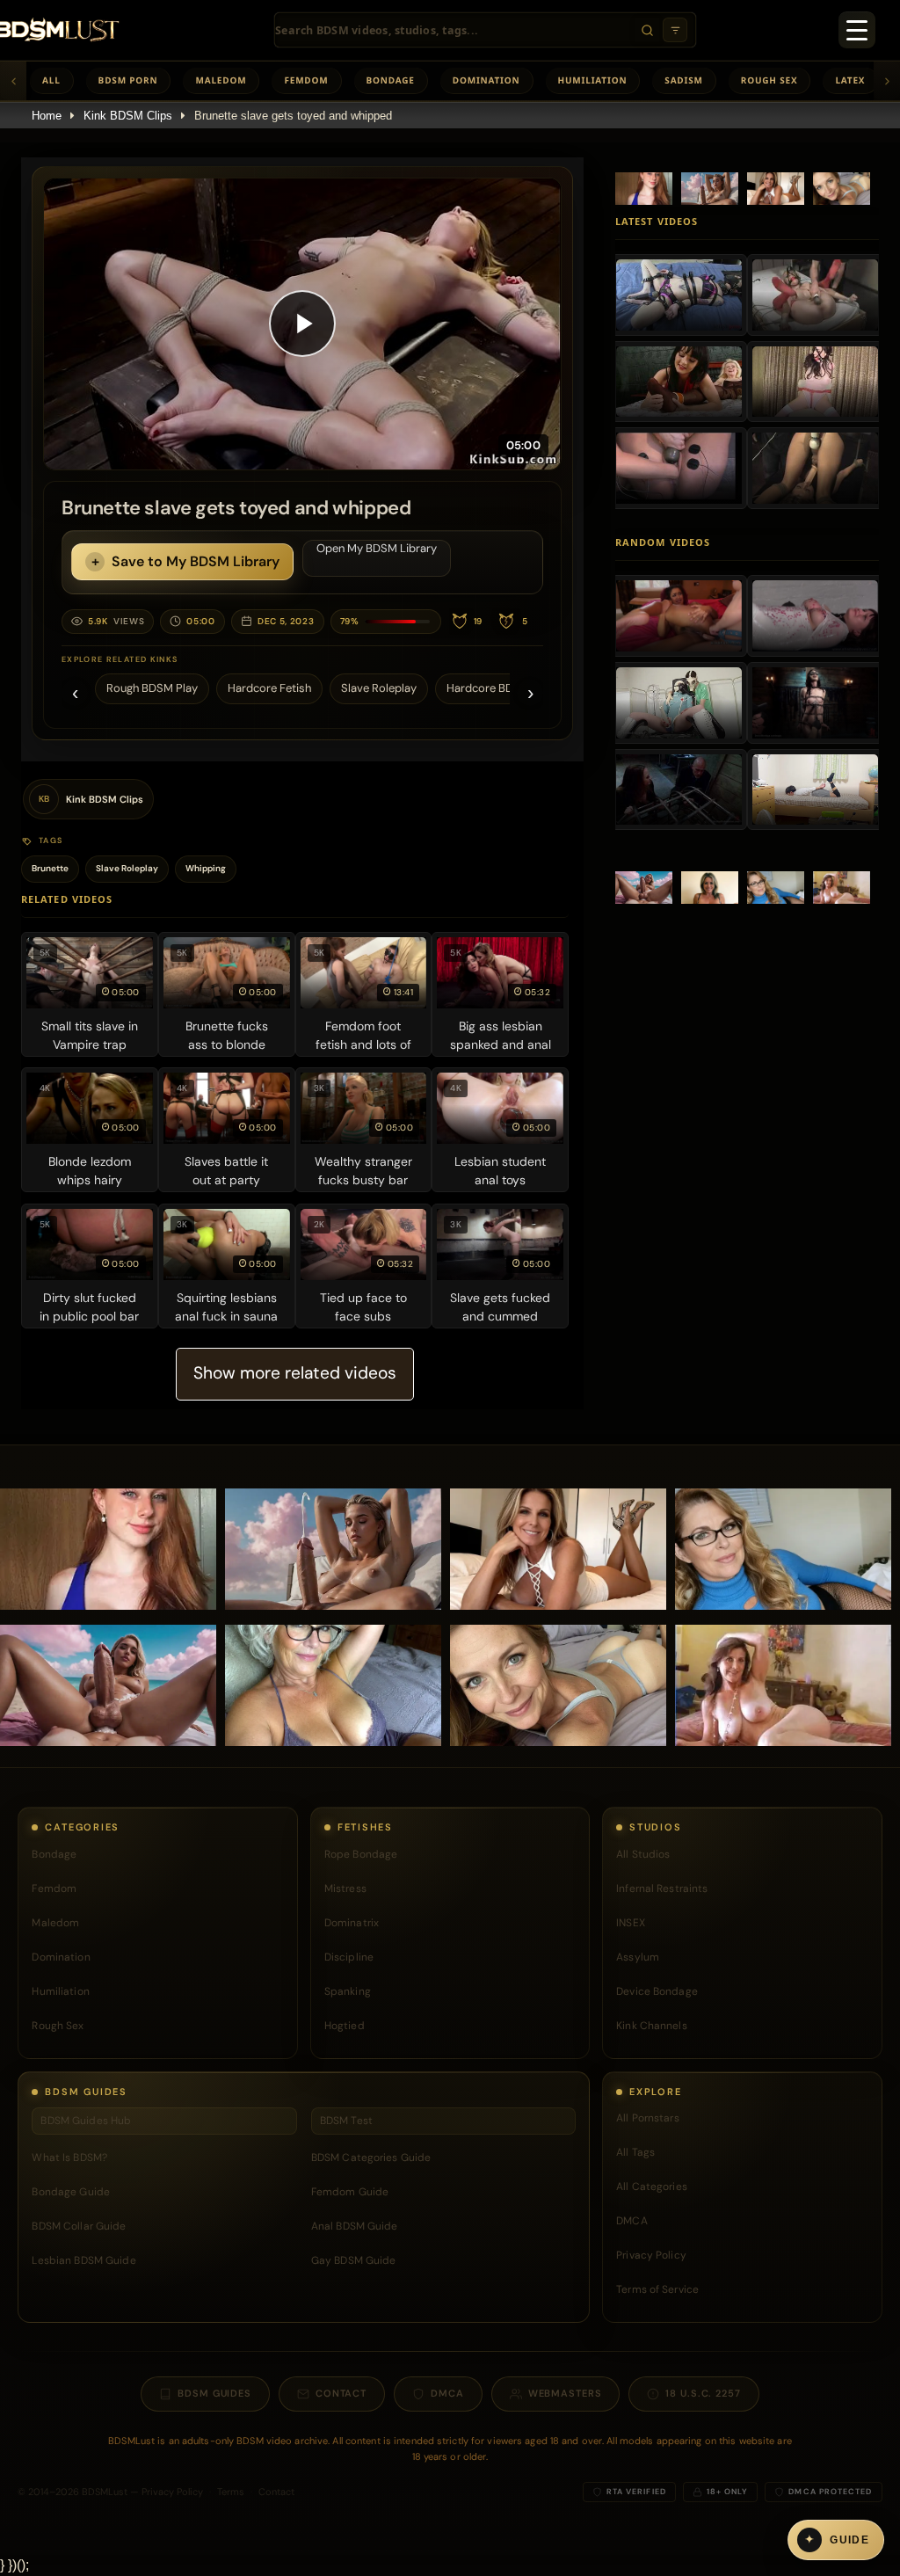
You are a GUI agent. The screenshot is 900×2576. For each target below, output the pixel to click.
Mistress (345, 1888)
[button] (302, 324)
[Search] (647, 30)
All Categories (652, 2187)
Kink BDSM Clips (128, 116)
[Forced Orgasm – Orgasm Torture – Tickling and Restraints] (679, 382)
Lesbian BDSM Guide (83, 2260)
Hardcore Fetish (269, 688)
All (51, 80)
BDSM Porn (128, 80)
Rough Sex (769, 80)
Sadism (683, 80)
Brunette (50, 868)
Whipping (206, 868)
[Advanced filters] (675, 30)
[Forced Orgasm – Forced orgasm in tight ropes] (815, 295)
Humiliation (593, 80)
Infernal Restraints (662, 1888)
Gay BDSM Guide (354, 2260)
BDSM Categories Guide (371, 2158)
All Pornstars (648, 2118)
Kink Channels (652, 2026)
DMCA (631, 2221)
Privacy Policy (651, 2255)
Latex (850, 80)
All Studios (643, 1854)
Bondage (391, 80)
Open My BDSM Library (377, 548)
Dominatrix (352, 1923)
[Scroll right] (887, 81)
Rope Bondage (361, 1854)
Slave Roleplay (379, 688)
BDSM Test (346, 2121)
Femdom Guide (350, 2192)
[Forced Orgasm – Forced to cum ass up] (815, 468)
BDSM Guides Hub (86, 2121)
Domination (486, 80)
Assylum (638, 1957)
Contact (341, 2393)
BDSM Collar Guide (79, 2226)
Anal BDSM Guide (355, 2226)
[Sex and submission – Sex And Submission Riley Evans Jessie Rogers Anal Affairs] (679, 790)
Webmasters (565, 2393)
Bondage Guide (71, 2192)
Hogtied (345, 2026)
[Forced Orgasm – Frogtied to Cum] (679, 295)
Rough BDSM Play (152, 688)
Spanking (348, 1991)
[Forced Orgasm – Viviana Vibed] (815, 382)
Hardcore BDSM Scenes (508, 688)
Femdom (306, 80)
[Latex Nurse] (679, 702)
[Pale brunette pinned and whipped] (815, 702)
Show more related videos (295, 1373)
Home (47, 116)
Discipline (349, 1957)
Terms (231, 2492)
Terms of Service (657, 2289)
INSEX (631, 1923)
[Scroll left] (13, 81)
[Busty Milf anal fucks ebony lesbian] (679, 615)
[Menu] (857, 30)
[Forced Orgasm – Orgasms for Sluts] (679, 468)
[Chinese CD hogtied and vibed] (815, 790)
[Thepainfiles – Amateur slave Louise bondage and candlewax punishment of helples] (815, 615)
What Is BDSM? (69, 2158)
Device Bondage (657, 1991)
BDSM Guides (214, 2393)
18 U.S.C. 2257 (703, 2393)
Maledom (221, 80)
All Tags (635, 2152)
